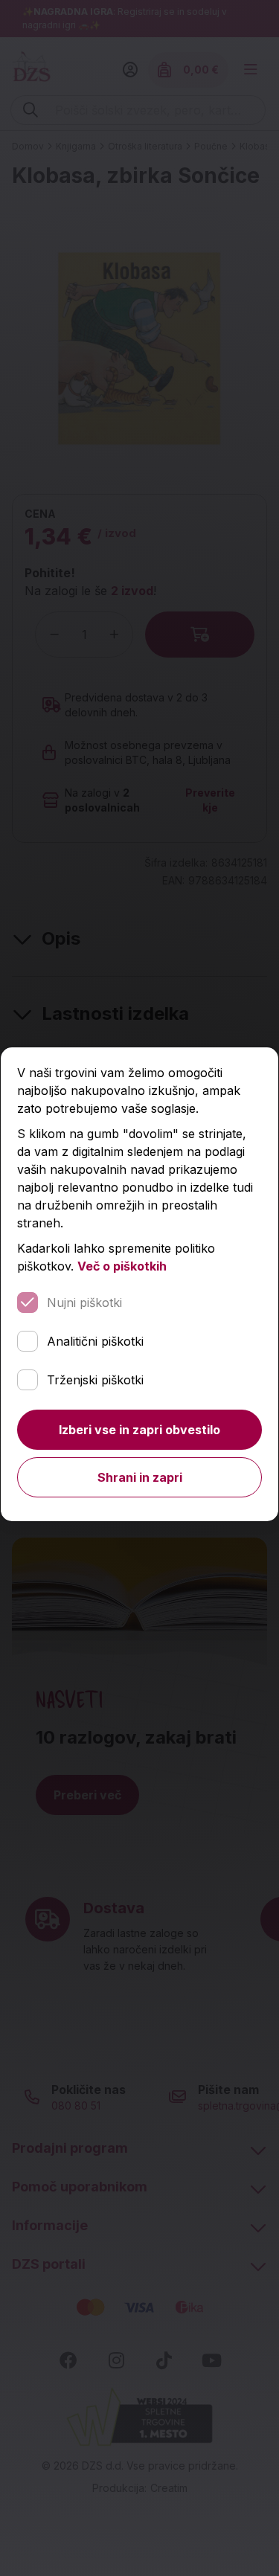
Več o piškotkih (122, 1266)
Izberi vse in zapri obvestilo (139, 1430)
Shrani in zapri (140, 1477)
